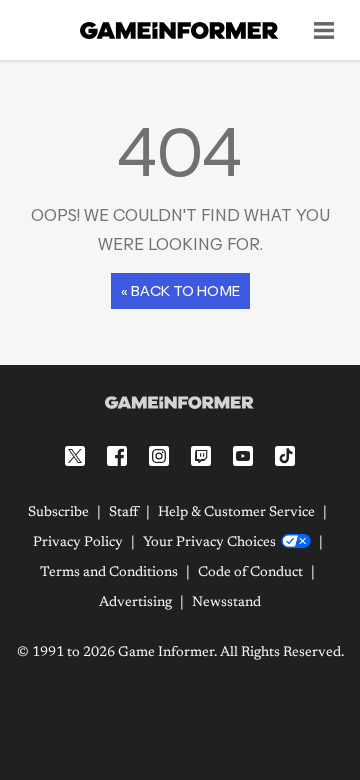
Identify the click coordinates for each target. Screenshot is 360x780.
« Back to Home (180, 290)
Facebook (117, 456)
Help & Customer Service (236, 513)
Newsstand (226, 603)
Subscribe (58, 513)
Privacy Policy (78, 543)
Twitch (201, 456)
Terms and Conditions (109, 573)
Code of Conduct (250, 573)
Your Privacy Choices (209, 543)
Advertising (135, 603)
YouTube (243, 456)
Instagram (159, 456)
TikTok (285, 456)
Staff (123, 513)
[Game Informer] (180, 402)
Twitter (75, 456)
